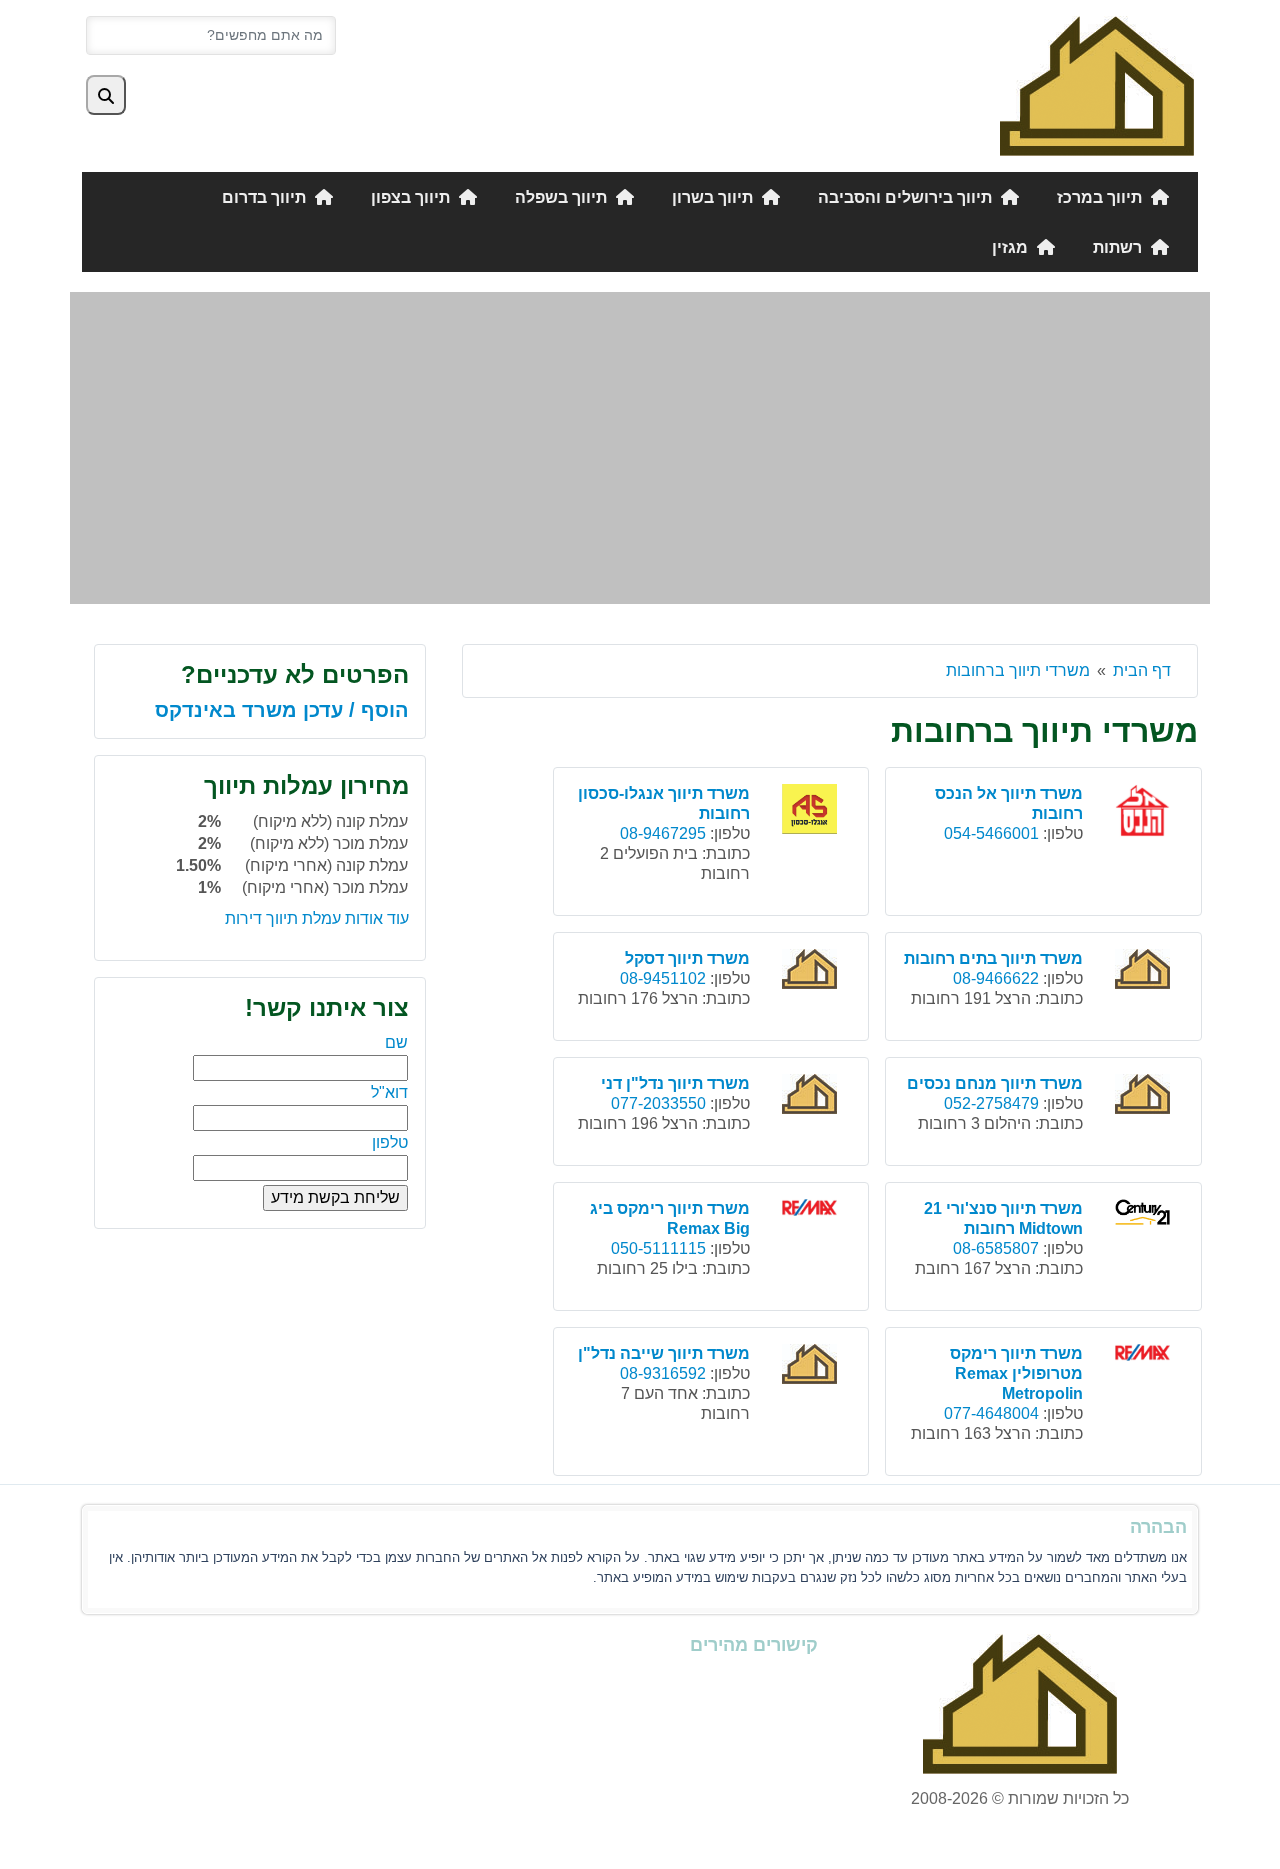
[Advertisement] (640, 448)
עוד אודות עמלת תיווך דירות (317, 918)
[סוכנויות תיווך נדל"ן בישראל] (1097, 84)
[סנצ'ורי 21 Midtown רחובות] (1145, 1214)
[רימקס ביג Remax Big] (812, 1210)
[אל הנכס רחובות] (1145, 813)
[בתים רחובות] (1145, 971)
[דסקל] (812, 971)
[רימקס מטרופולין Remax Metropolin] (1145, 1355)
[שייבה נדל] (812, 1366)
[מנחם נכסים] (1145, 1096)
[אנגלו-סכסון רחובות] (812, 811)
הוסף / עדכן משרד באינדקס (282, 710)
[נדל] (812, 1096)
